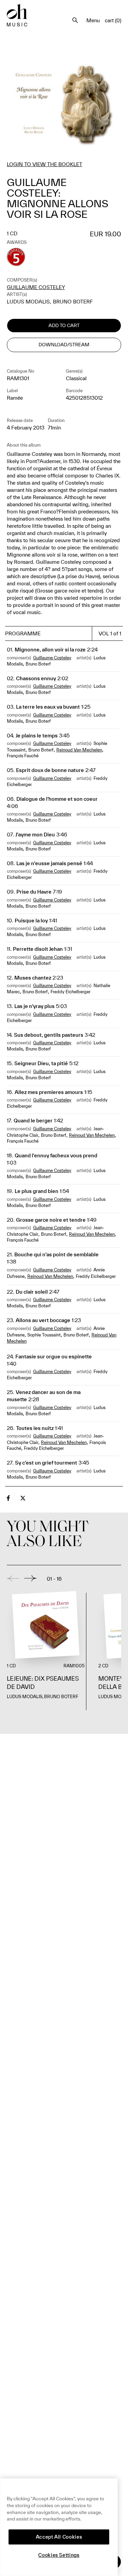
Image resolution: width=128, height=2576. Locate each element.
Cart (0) (113, 20)
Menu (93, 20)
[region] (59, 2527)
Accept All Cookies (59, 2537)
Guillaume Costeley (36, 287)
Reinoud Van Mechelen (79, 750)
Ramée (15, 398)
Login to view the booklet (45, 164)
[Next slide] (30, 1578)
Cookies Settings (59, 2555)
